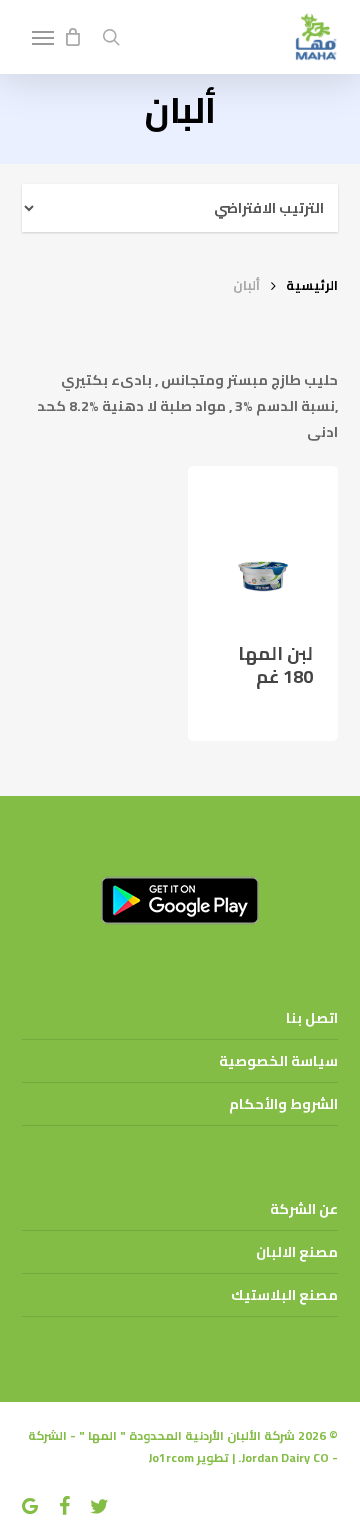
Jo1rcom (171, 1457)
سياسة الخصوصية (278, 1061)
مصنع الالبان (297, 1252)
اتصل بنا (312, 1018)
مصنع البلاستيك (284, 1295)
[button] (43, 37)
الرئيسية (312, 285)
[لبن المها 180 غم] (263, 541)
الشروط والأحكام (283, 1104)
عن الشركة (304, 1209)
